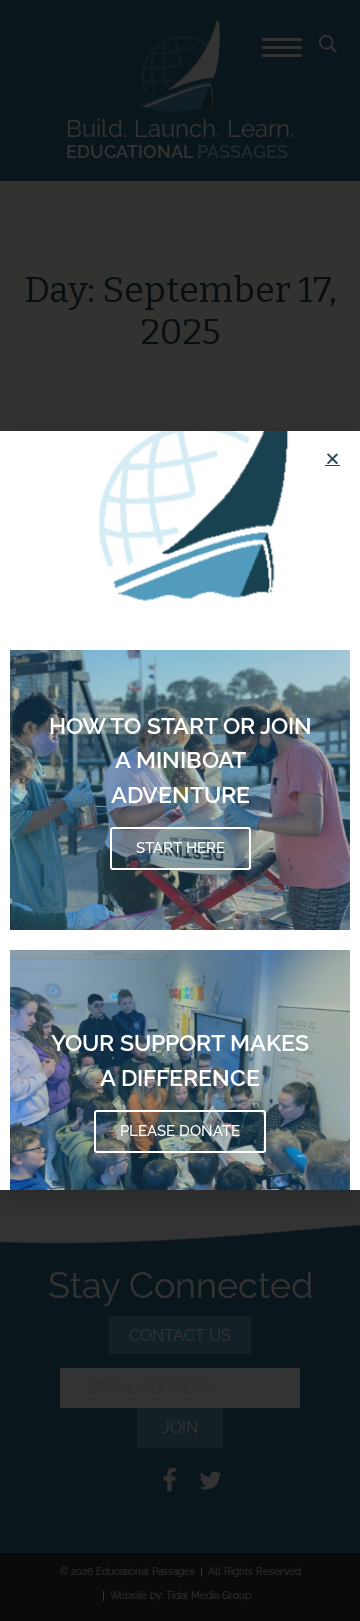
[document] (180, 810)
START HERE (180, 848)
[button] (332, 458)
